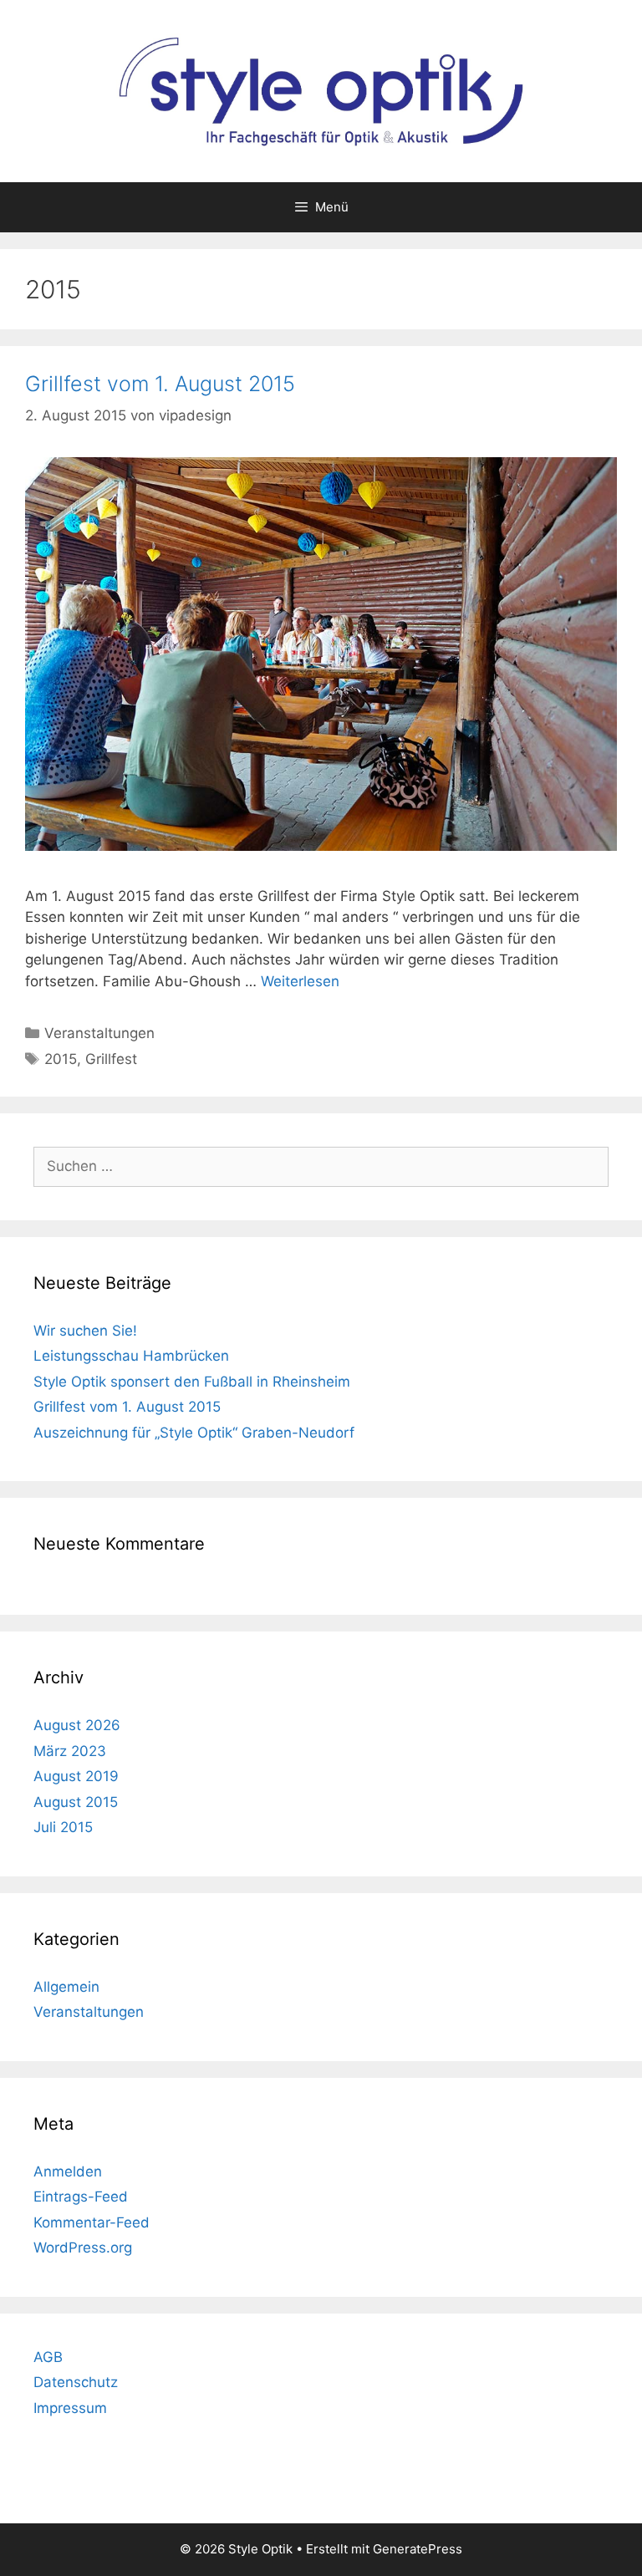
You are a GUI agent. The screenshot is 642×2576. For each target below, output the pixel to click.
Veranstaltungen (99, 1033)
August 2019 (76, 1776)
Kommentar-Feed (92, 2222)
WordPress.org (83, 2248)
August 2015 (76, 1802)
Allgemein (66, 1987)
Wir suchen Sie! (85, 1331)
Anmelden (68, 2171)
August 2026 (77, 1725)
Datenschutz (76, 2382)
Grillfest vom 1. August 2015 (160, 384)
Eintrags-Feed (81, 2197)
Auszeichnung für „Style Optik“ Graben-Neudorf (194, 1433)
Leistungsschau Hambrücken (131, 1356)
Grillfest (111, 1059)
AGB (48, 2357)
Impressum (70, 2408)
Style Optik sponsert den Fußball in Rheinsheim (192, 1382)
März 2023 (70, 1751)
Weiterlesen (300, 981)
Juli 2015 (63, 1827)
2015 (61, 1059)
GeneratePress (418, 2549)
